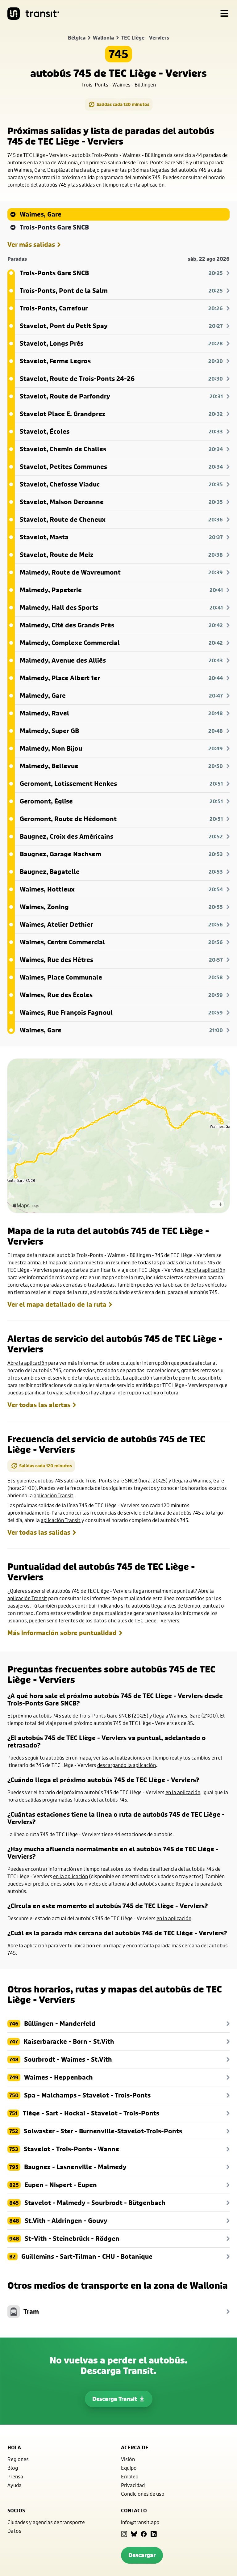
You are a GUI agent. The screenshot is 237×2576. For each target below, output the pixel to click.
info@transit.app (140, 2522)
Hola (14, 2447)
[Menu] (224, 14)
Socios (16, 2511)
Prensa (15, 2476)
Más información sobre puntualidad (62, 1633)
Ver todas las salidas (39, 1533)
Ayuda (15, 2485)
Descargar (142, 2555)
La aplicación (137, 1378)
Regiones (18, 2459)
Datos (14, 2531)
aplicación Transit (54, 1495)
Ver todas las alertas (39, 1405)
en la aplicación (147, 185)
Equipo (129, 2468)
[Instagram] (124, 2534)
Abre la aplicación (205, 1270)
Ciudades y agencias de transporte (46, 2522)
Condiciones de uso (143, 2494)
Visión (128, 2459)
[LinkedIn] (154, 2534)
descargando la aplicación (127, 1765)
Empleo (130, 2476)
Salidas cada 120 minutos (123, 104)
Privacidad (133, 2485)
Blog (13, 2468)
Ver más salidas (31, 245)
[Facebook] (144, 2534)
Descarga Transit (115, 2399)
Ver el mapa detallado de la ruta (57, 1305)
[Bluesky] (134, 2534)
